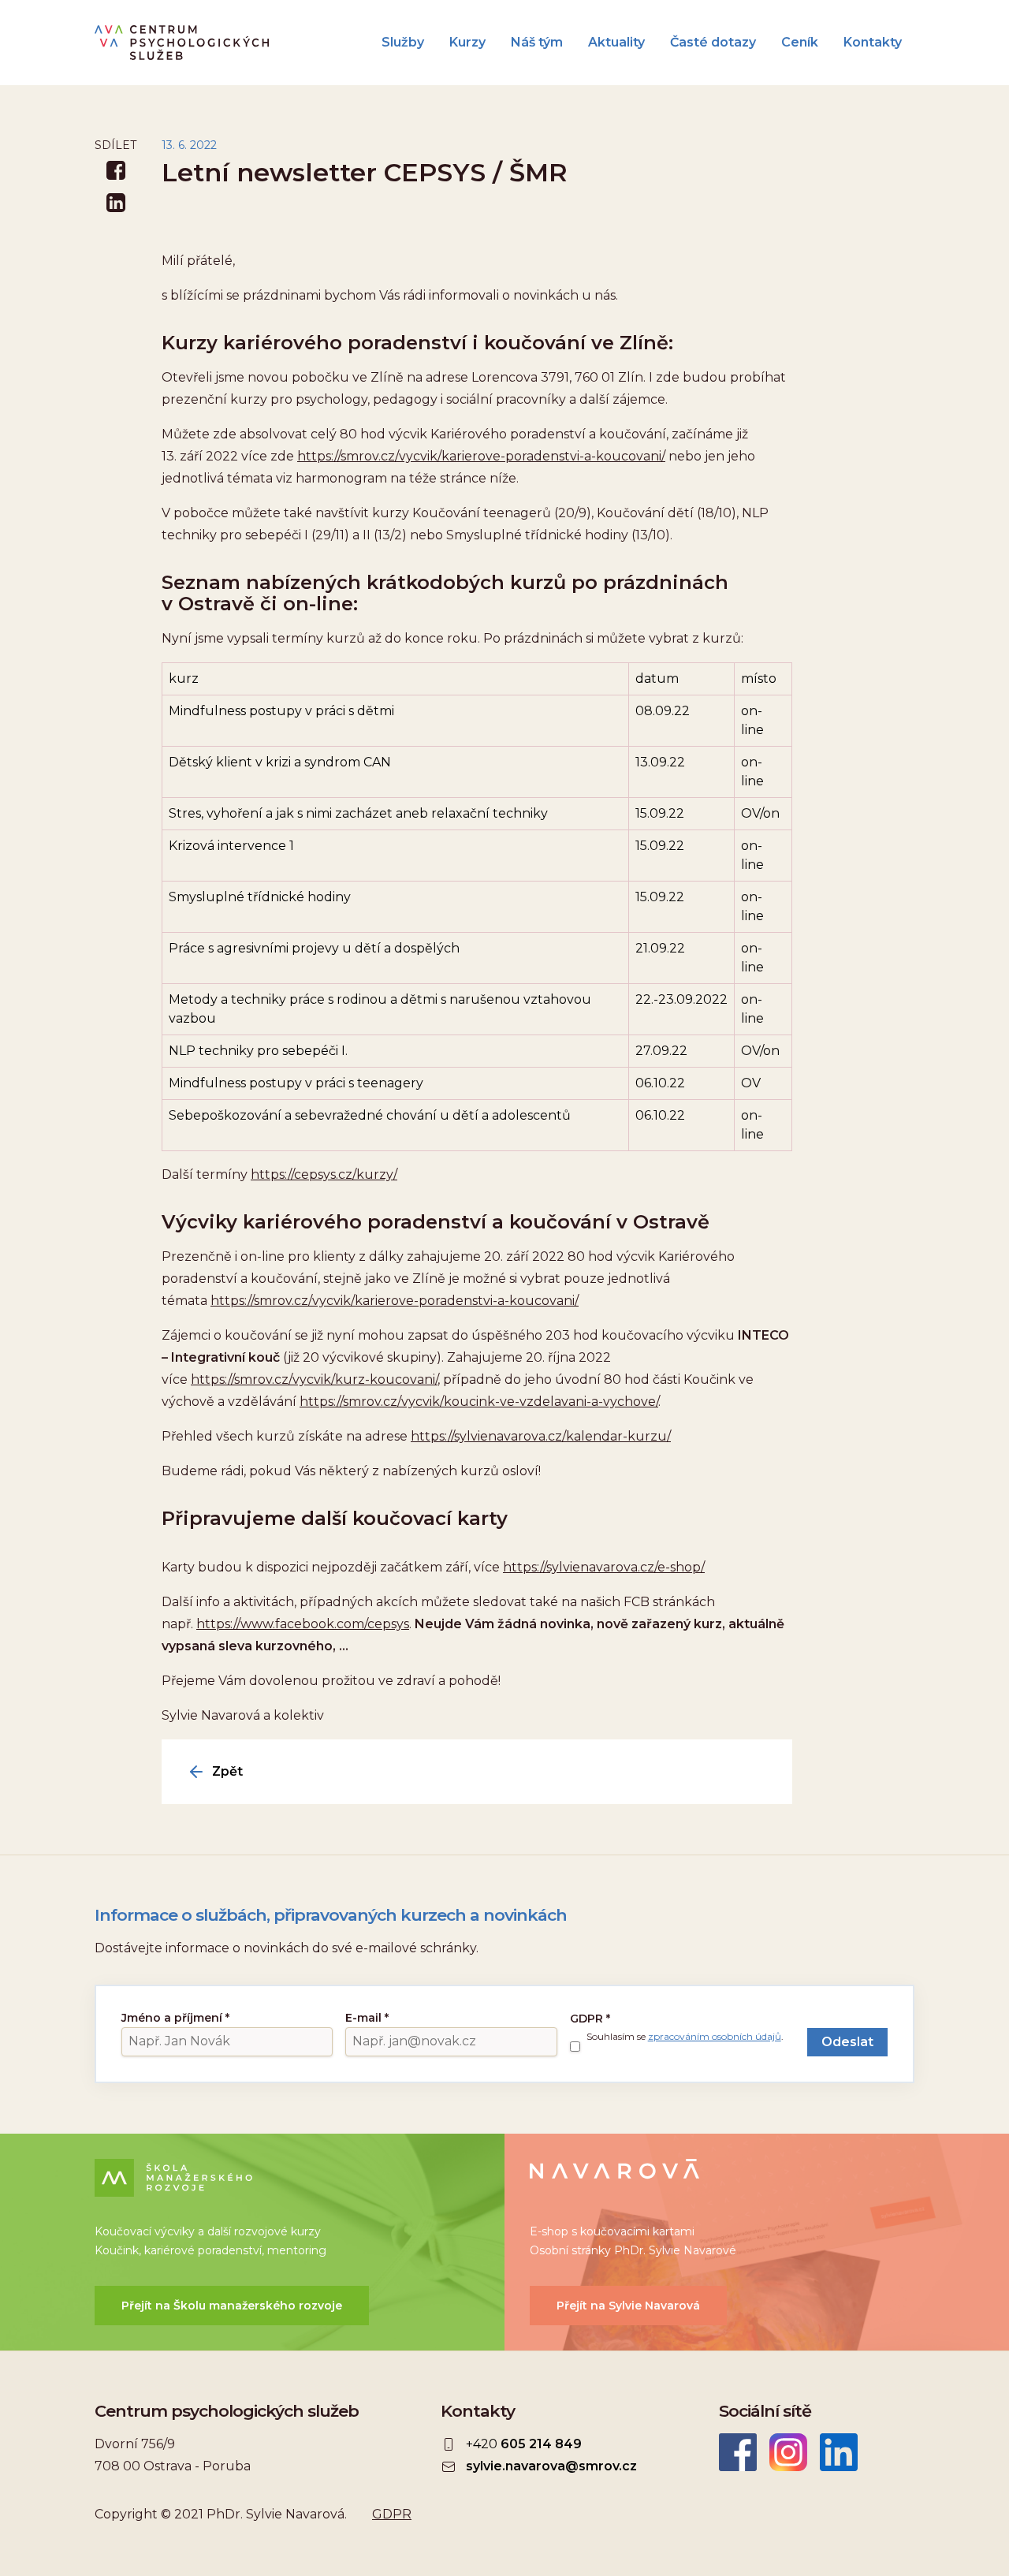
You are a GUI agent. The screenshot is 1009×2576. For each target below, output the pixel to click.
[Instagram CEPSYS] (788, 2452)
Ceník (800, 43)
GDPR (590, 2019)
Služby (403, 43)
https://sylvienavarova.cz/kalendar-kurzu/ (541, 1436)
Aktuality (616, 43)
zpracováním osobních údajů (715, 2036)
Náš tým (537, 43)
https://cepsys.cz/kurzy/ (324, 1174)
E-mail (367, 2018)
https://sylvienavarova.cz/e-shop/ (604, 1567)
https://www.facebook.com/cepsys (303, 1624)
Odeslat (847, 2042)
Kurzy (467, 43)
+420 (524, 2444)
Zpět (227, 1772)
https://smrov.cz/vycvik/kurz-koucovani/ (314, 1379)
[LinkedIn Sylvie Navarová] (839, 2452)
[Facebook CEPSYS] (738, 2452)
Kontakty (873, 43)
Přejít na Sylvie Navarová (628, 2306)
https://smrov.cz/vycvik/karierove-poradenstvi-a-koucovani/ (481, 456)
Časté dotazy (713, 43)
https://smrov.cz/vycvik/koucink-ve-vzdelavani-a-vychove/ (479, 1402)
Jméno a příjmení (175, 2018)
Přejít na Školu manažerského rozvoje (232, 2306)
